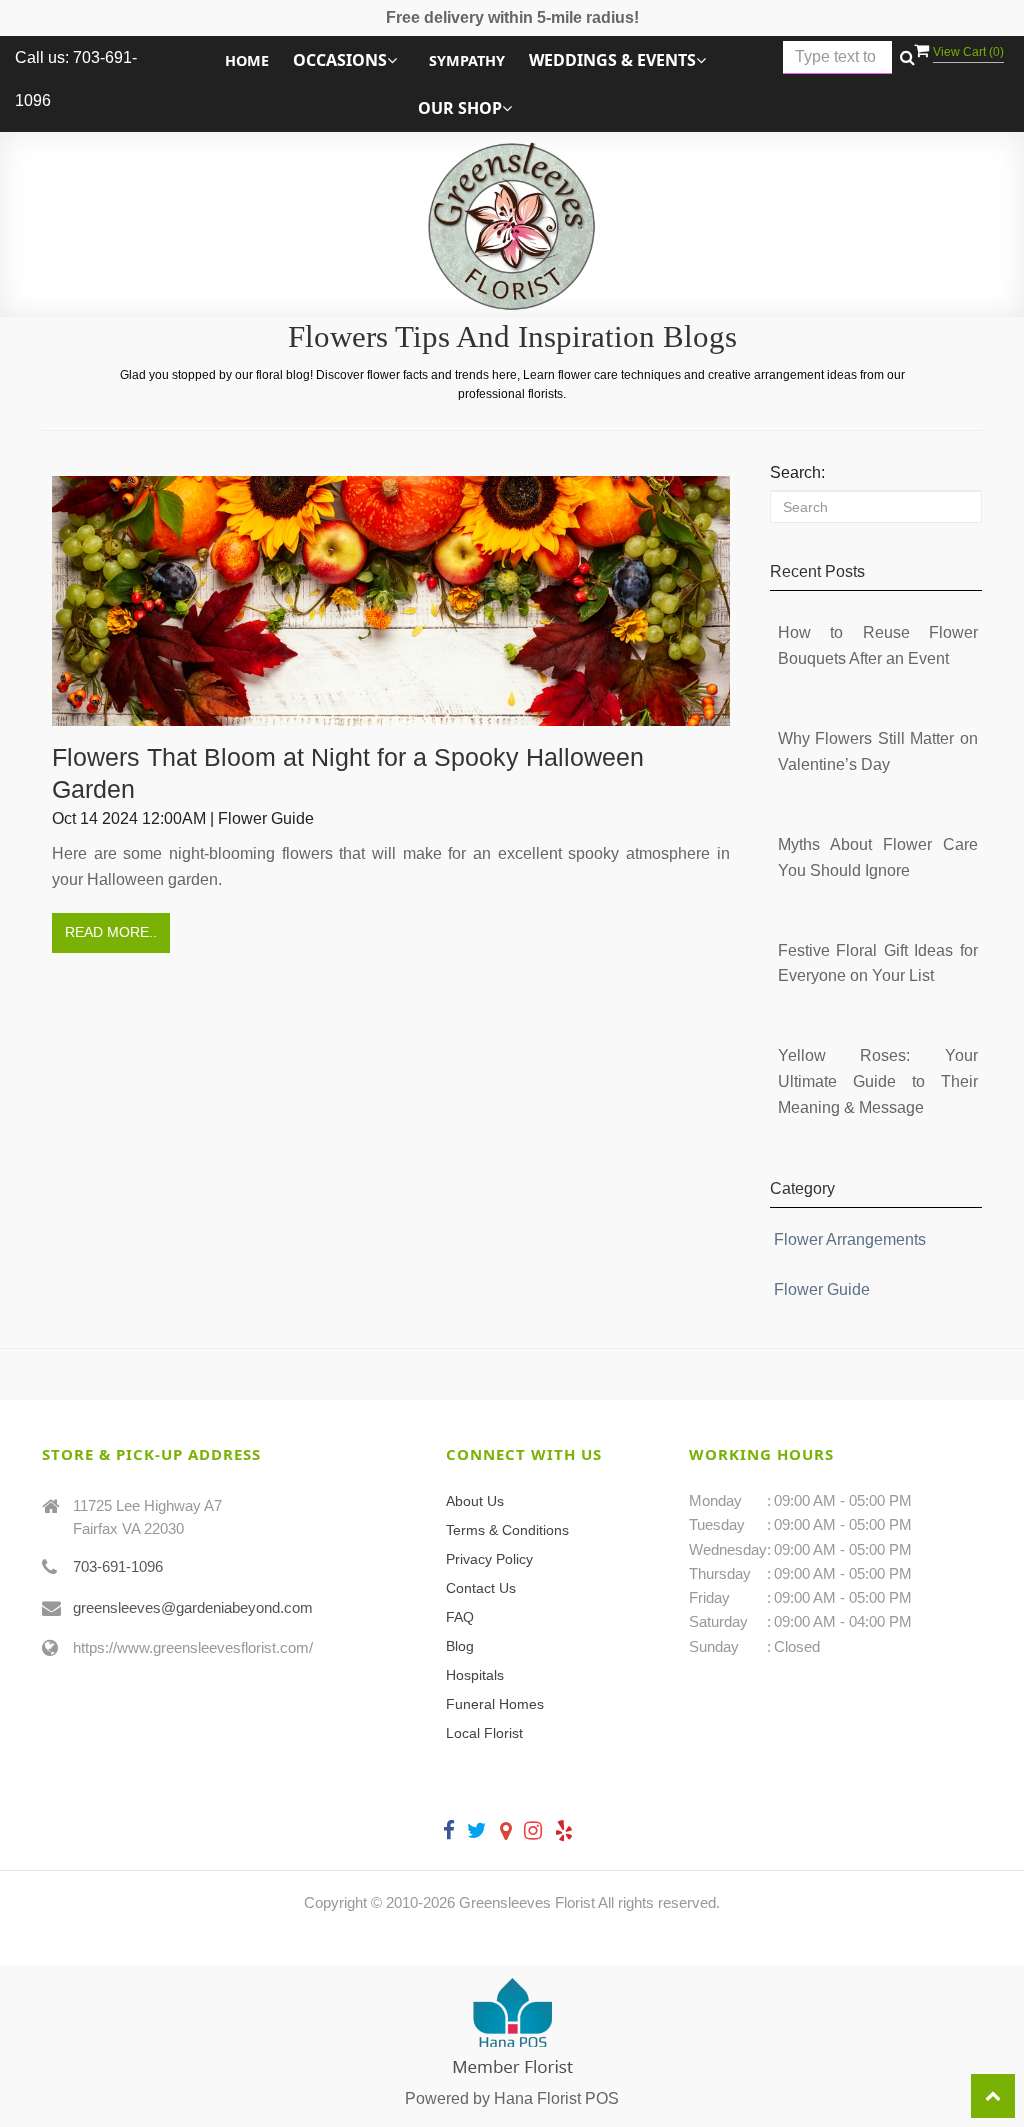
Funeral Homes (495, 1704)
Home (247, 60)
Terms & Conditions (507, 1530)
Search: (797, 472)
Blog (460, 1646)
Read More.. (111, 932)
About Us (475, 1501)
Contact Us (481, 1588)
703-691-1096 (118, 1566)
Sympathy (467, 60)
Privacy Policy (489, 1559)
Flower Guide (822, 1289)
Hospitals (475, 1675)
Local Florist (484, 1733)
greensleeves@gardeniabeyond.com (193, 1607)
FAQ (460, 1617)
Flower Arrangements (850, 1239)
